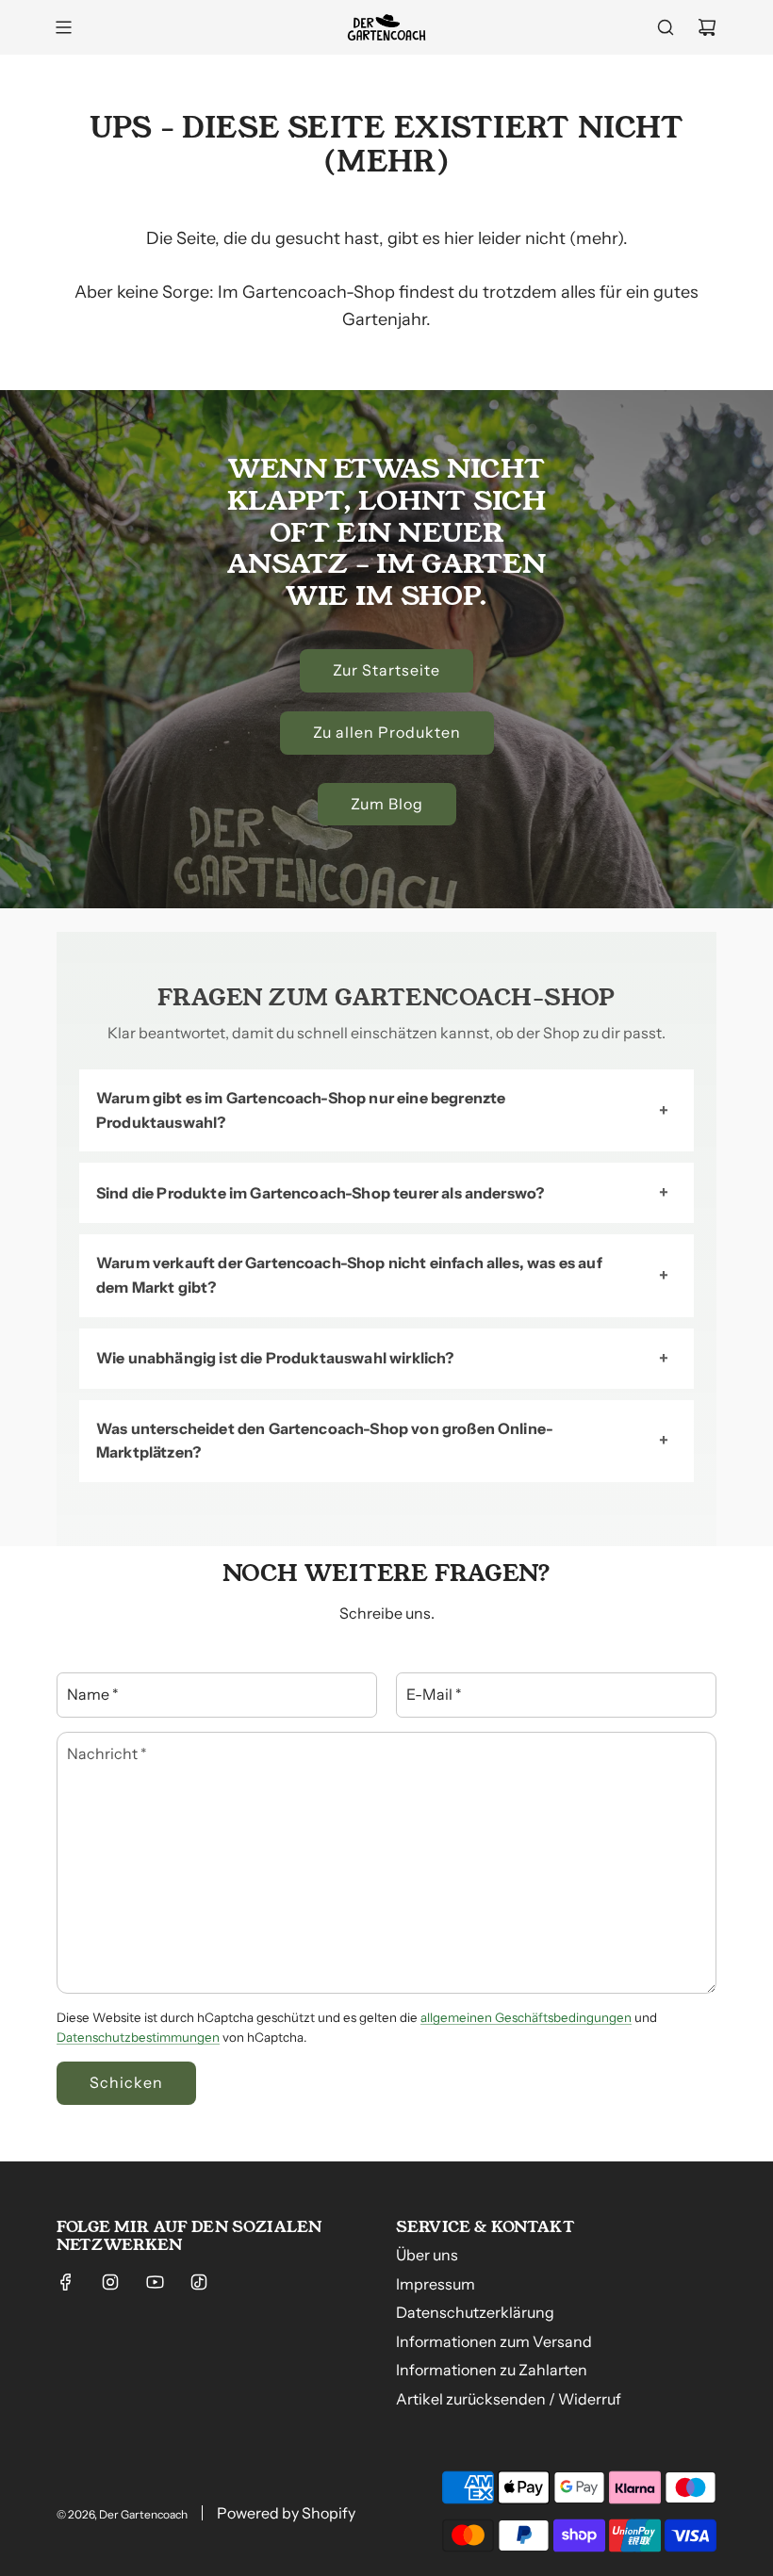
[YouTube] (155, 2282)
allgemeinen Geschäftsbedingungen (526, 2017)
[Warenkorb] (707, 27)
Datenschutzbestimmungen (138, 2037)
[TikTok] (199, 2282)
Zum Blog (387, 804)
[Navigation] (63, 27)
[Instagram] (110, 2282)
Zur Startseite (386, 670)
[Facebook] (66, 2282)
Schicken (126, 2082)
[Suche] (666, 27)
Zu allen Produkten (387, 732)
